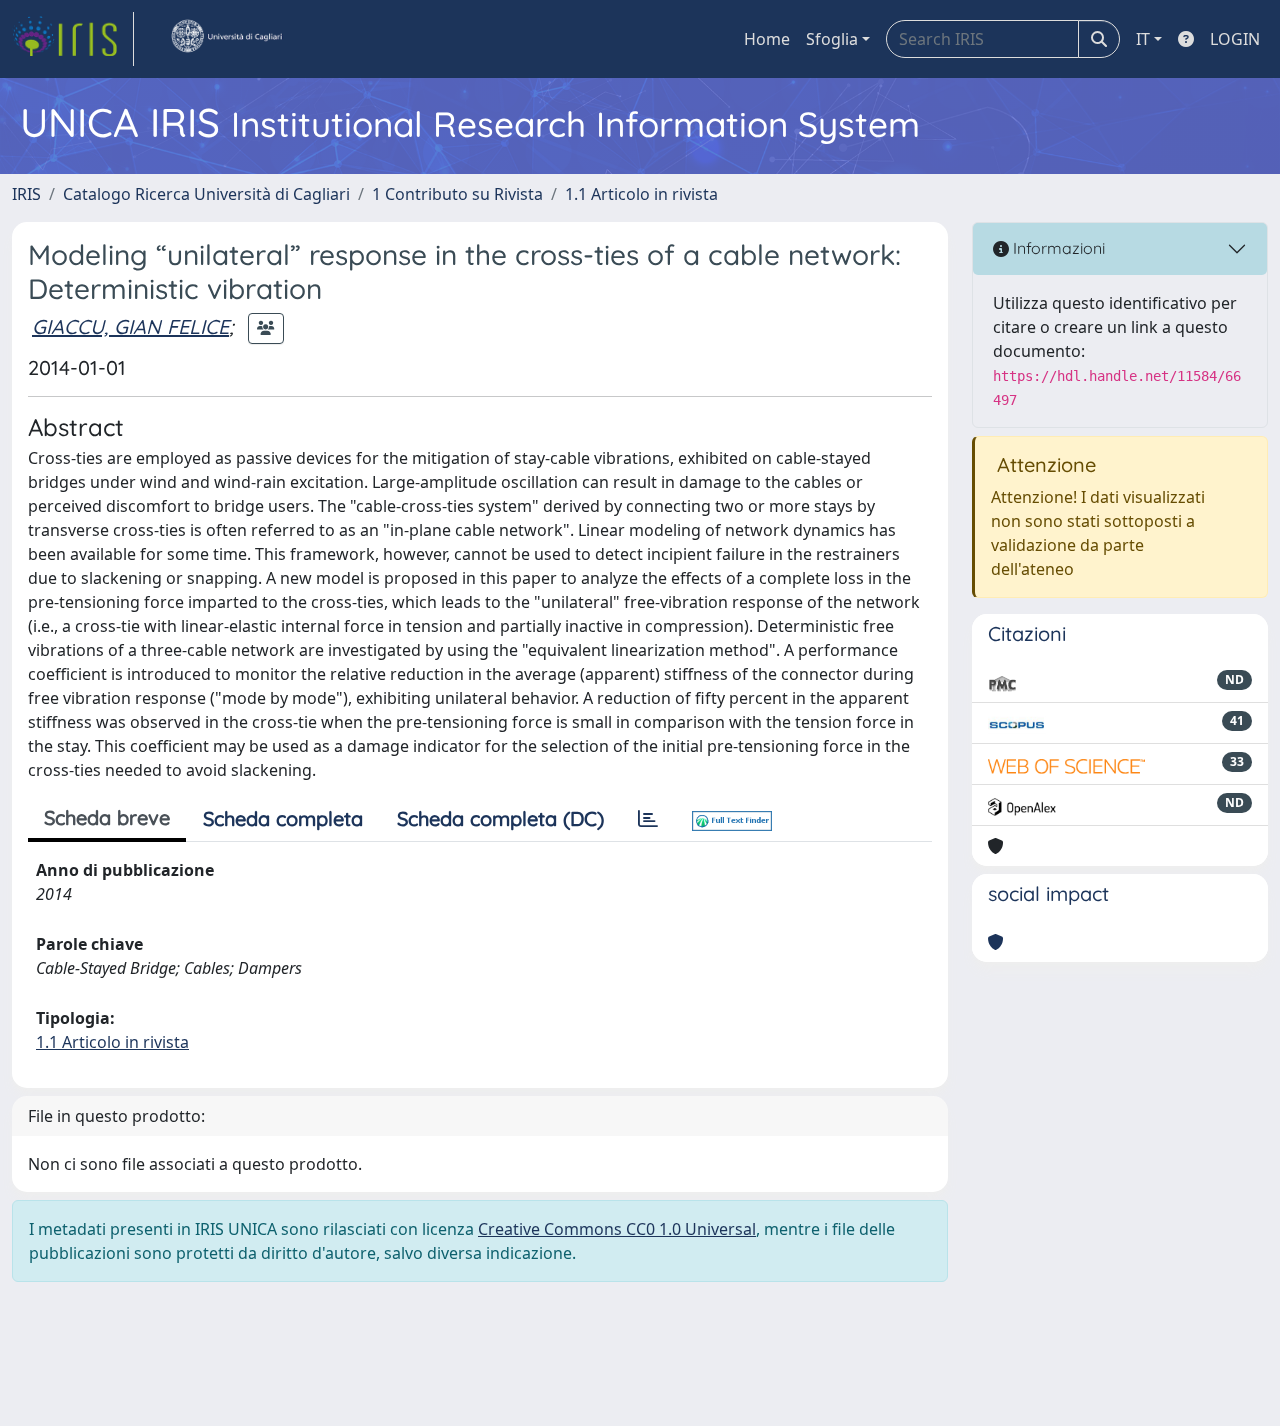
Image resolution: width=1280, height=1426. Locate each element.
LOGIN (1235, 39)
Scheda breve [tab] (107, 817)
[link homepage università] (226, 39)
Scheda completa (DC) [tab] (500, 818)
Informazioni (1057, 248)
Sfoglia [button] (832, 39)
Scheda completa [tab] (283, 818)
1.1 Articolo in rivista (641, 194)
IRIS (26, 194)
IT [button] (1143, 39)
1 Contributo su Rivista (457, 194)
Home (767, 39)
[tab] (648, 819)
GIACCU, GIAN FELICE (130, 326)
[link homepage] (73, 39)
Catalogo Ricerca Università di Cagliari (206, 194)
